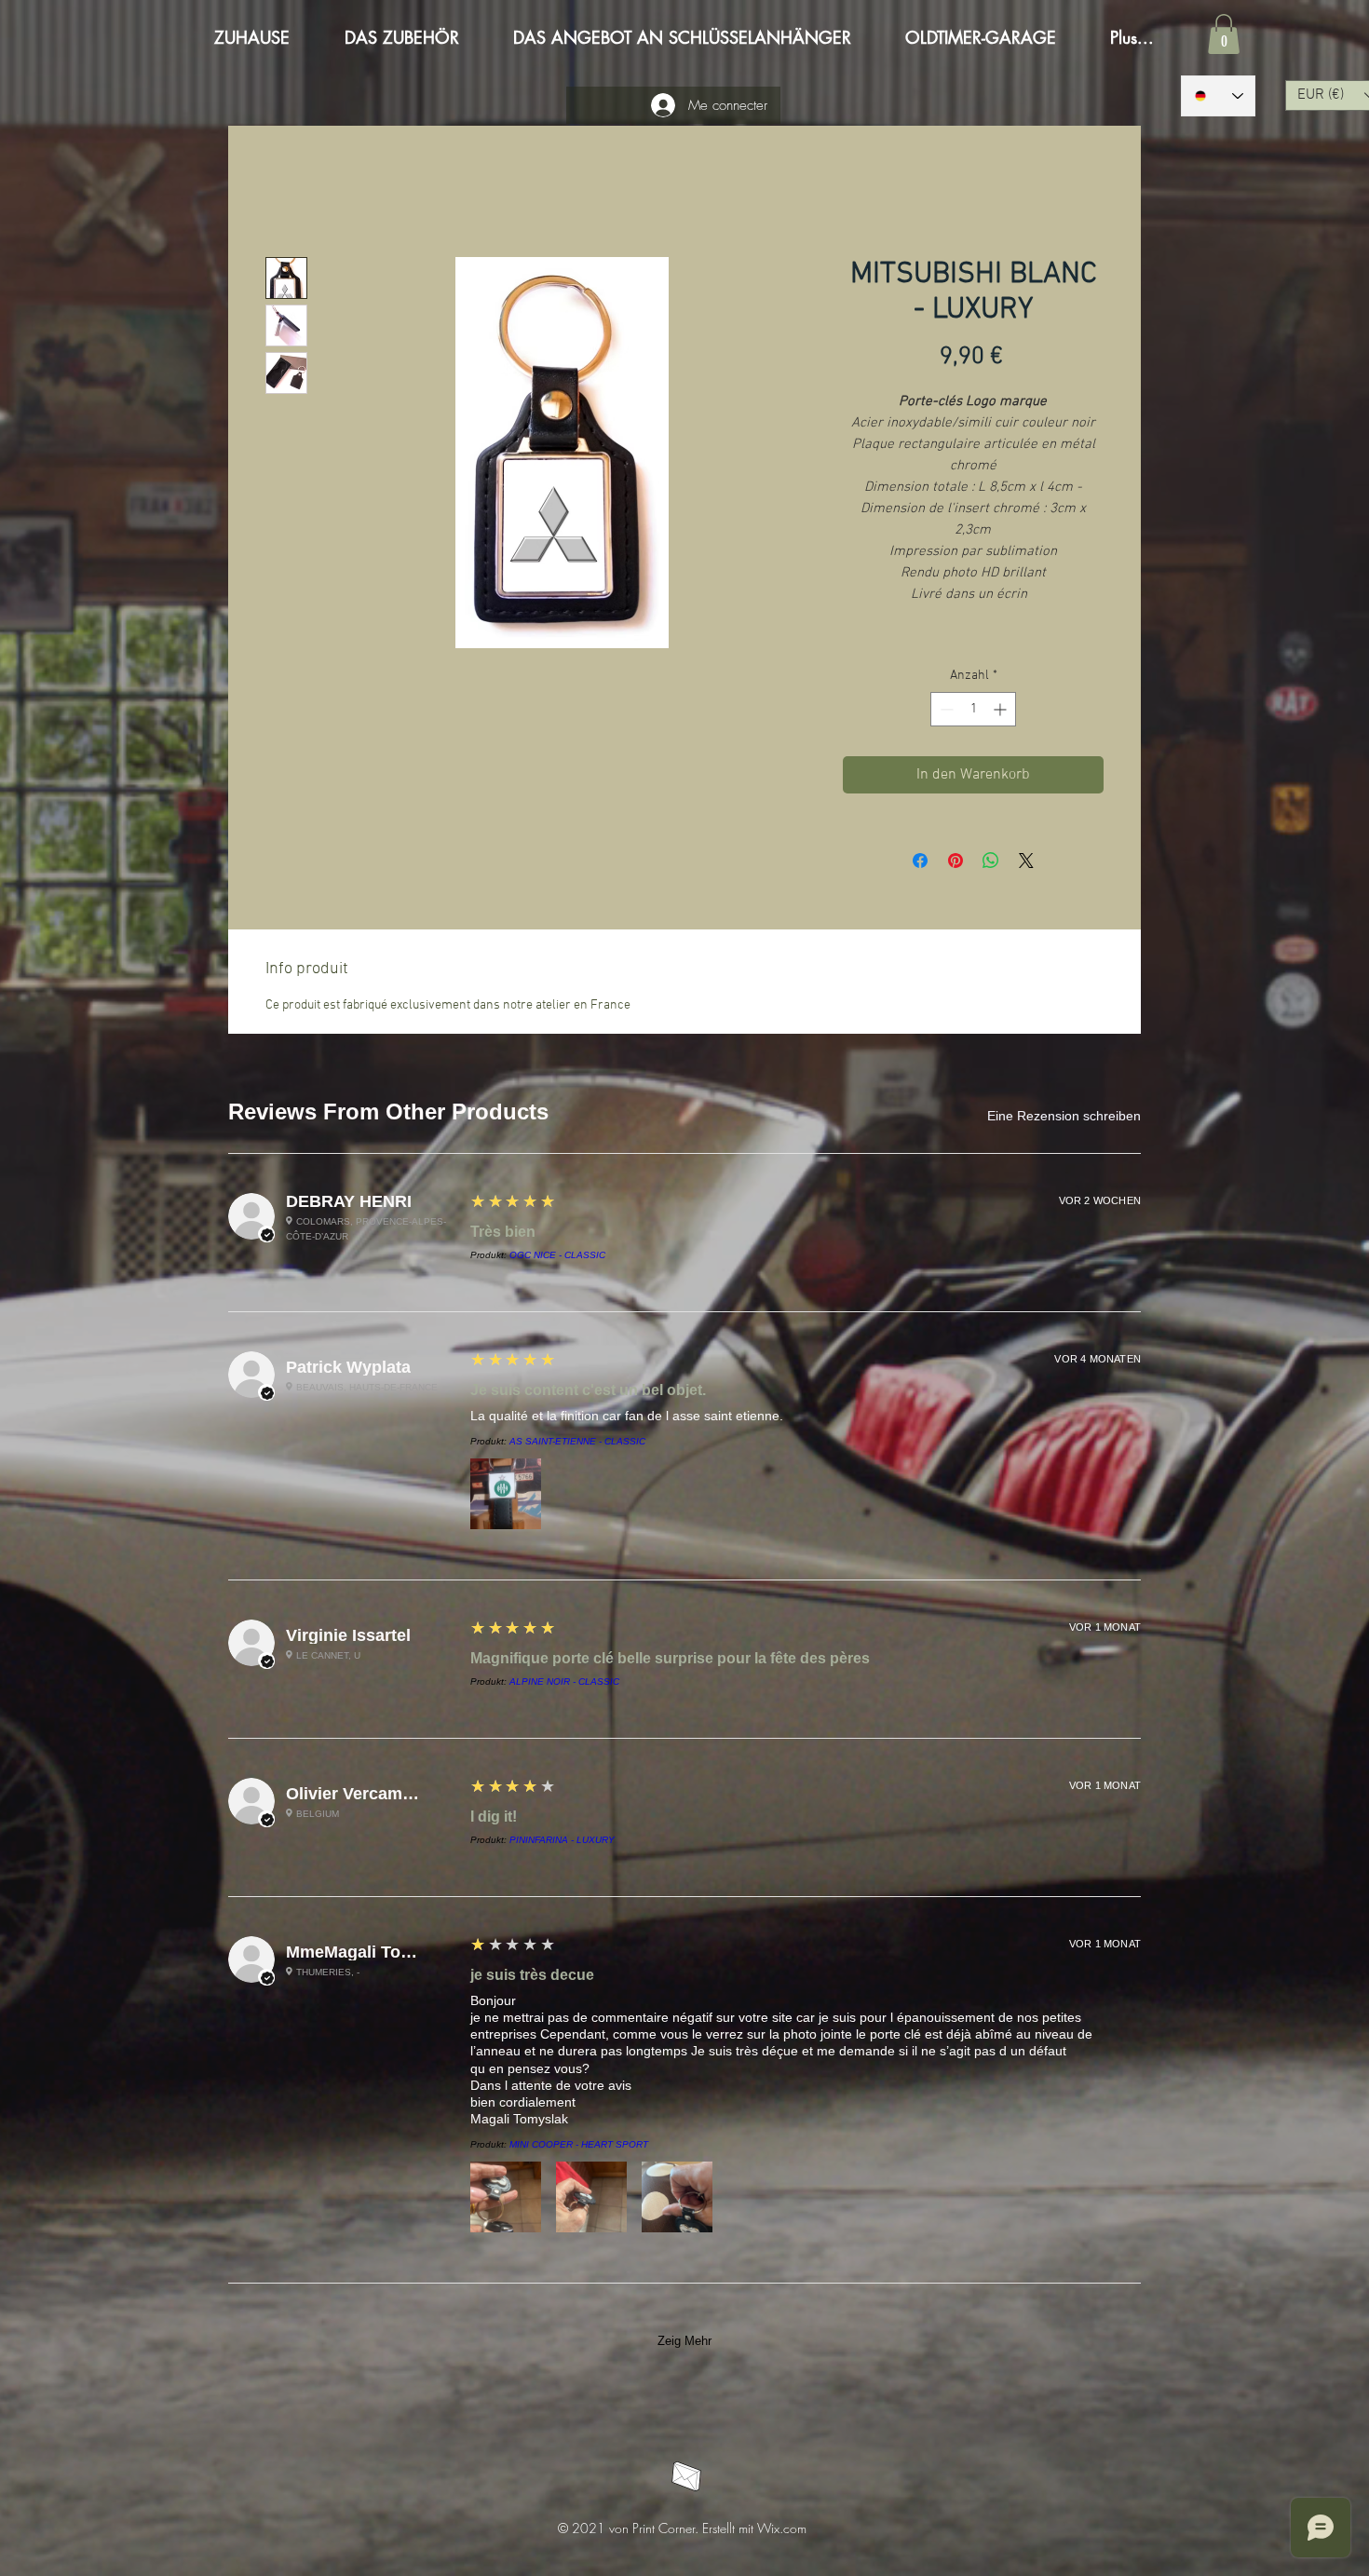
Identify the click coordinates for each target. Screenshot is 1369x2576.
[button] (1224, 34)
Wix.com (782, 1139)
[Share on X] (1026, 863)
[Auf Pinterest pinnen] (956, 863)
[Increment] (1002, 712)
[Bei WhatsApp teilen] (991, 863)
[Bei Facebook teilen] (920, 863)
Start (281, 193)
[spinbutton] (973, 712)
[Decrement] (945, 712)
